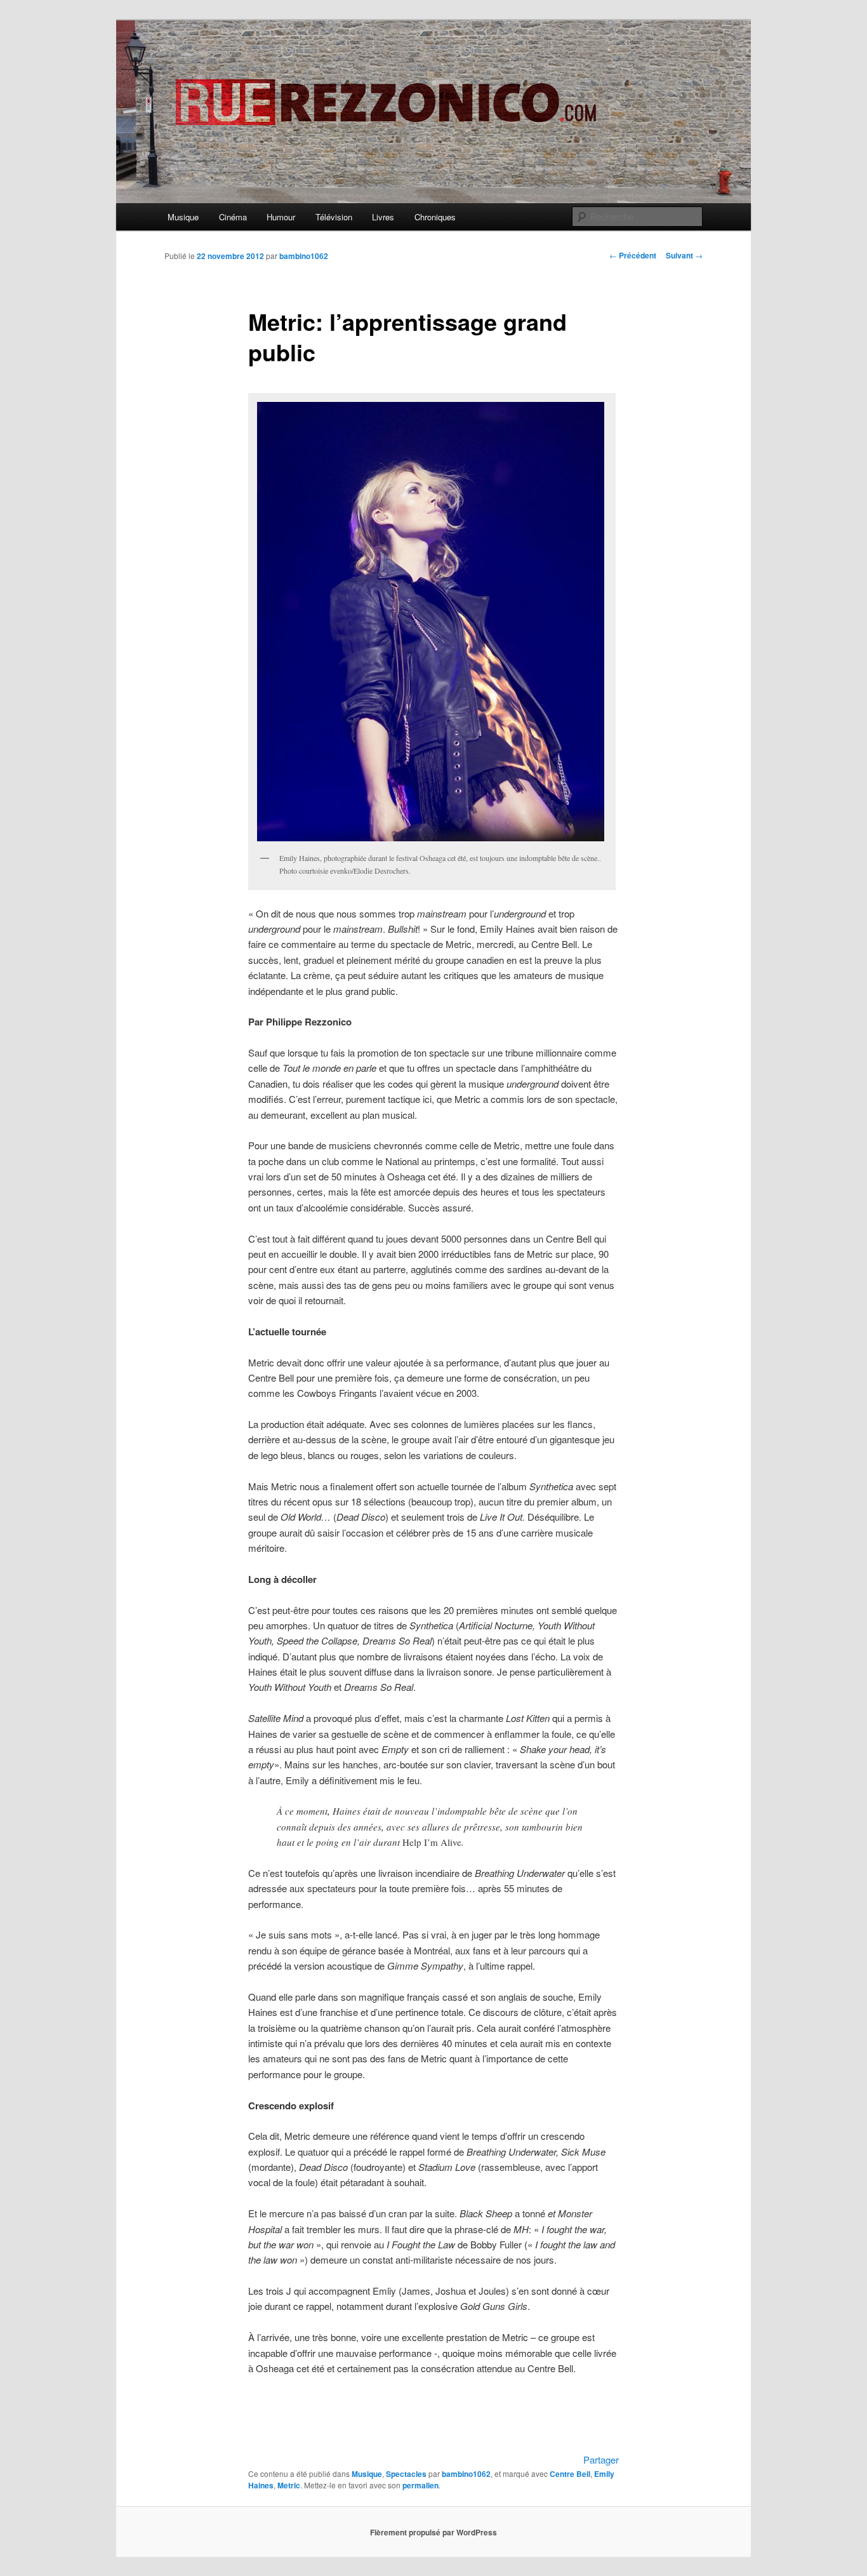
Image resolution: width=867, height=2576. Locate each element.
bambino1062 (304, 256)
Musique (183, 217)
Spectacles (406, 2474)
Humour (281, 217)
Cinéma (233, 217)
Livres (383, 217)
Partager (601, 2459)
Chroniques (435, 217)
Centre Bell (570, 2474)
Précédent (633, 255)
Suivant (684, 255)
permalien (420, 2485)
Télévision (334, 217)
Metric (289, 2485)
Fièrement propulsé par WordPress (433, 2532)
